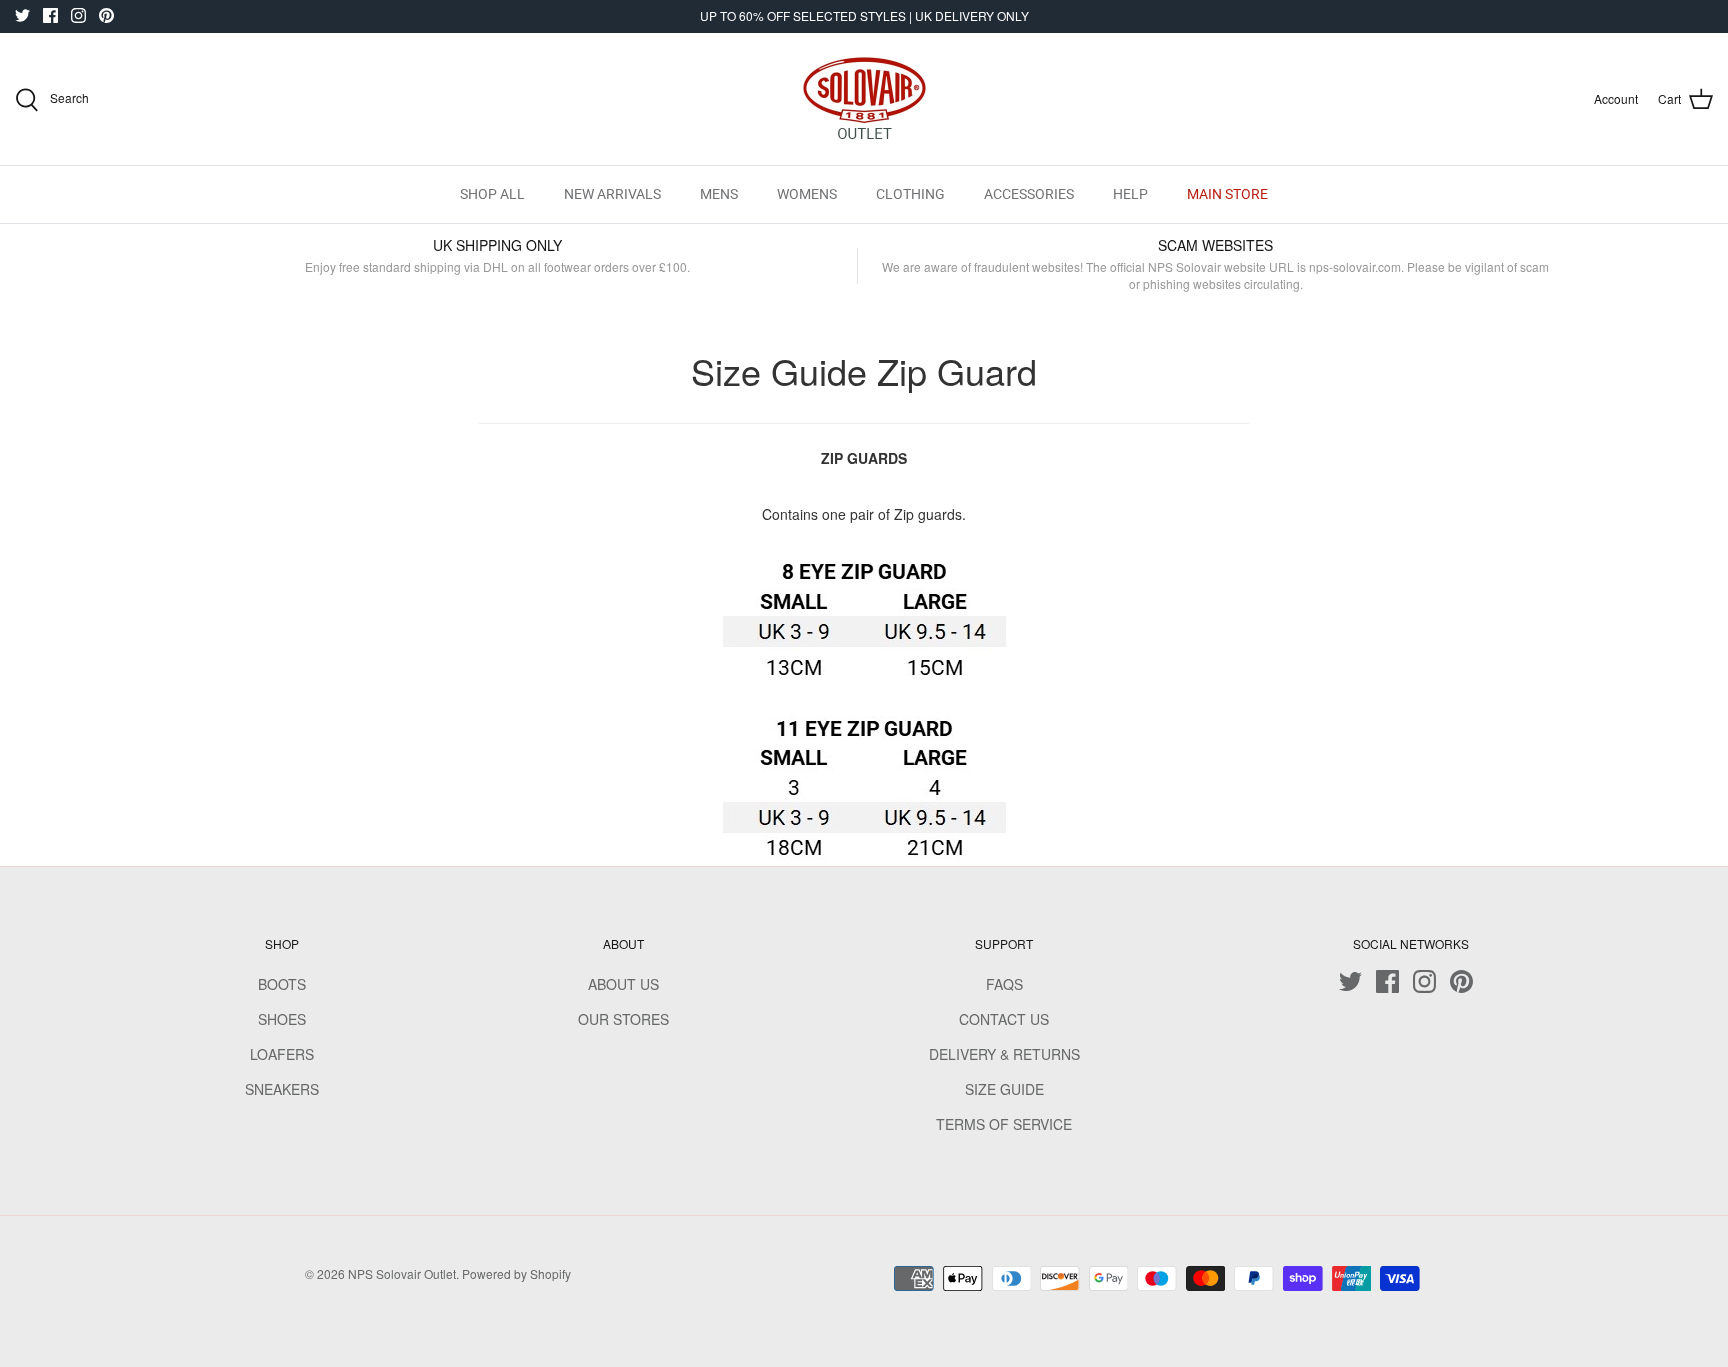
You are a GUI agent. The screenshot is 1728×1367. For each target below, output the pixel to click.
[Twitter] (22, 15)
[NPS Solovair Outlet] (864, 99)
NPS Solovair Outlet (402, 1273)
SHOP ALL (492, 194)
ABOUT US (623, 984)
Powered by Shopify (516, 1273)
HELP (1130, 194)
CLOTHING (910, 194)
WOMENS (807, 194)
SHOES (282, 1019)
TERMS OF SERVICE (1004, 1124)
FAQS (1004, 984)
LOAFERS (282, 1054)
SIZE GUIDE (1004, 1089)
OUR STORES (623, 1019)
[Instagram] (78, 15)
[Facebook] (50, 15)
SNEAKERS (282, 1089)
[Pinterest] (106, 15)
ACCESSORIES (1029, 194)
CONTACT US (1004, 1019)
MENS (719, 194)
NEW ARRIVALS (612, 194)
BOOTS (282, 984)
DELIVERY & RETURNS (1004, 1054)
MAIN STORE (1227, 194)
